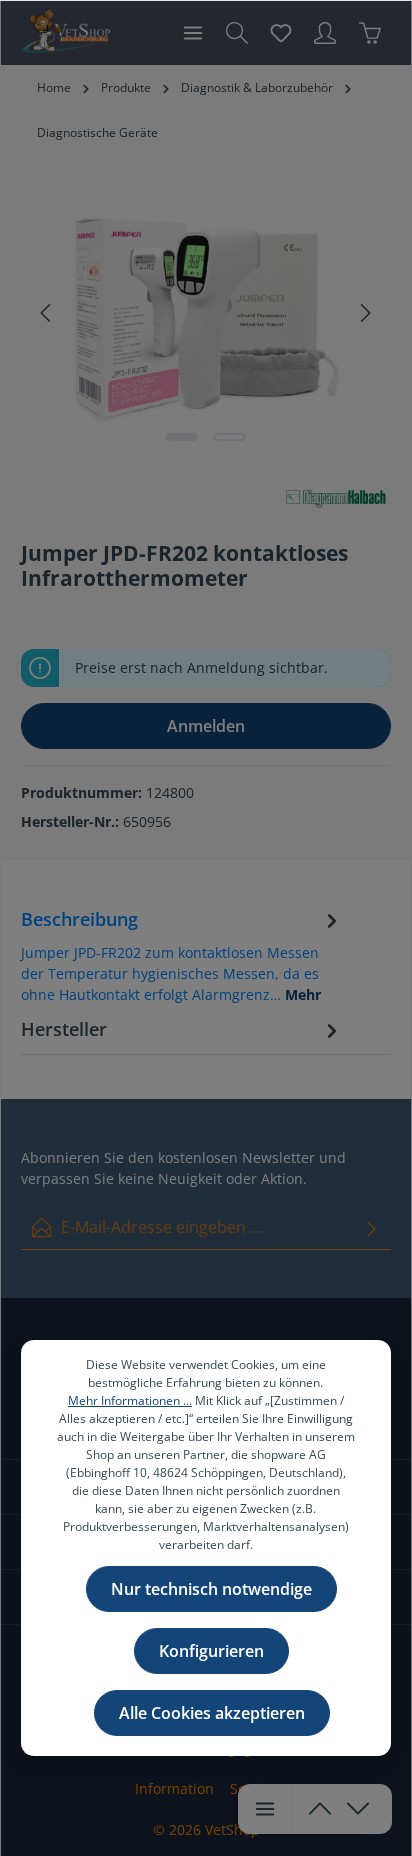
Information (174, 1788)
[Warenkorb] (370, 33)
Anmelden (206, 726)
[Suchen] (237, 33)
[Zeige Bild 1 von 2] (182, 437)
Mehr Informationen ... (130, 1400)
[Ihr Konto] (325, 33)
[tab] (182, 955)
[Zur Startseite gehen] (65, 33)
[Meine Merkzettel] (281, 33)
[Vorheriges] (47, 313)
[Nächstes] (364, 313)
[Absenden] (372, 1227)
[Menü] (193, 33)
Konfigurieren (211, 1651)
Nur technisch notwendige (211, 1589)
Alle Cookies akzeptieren (212, 1713)
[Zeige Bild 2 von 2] (230, 437)
